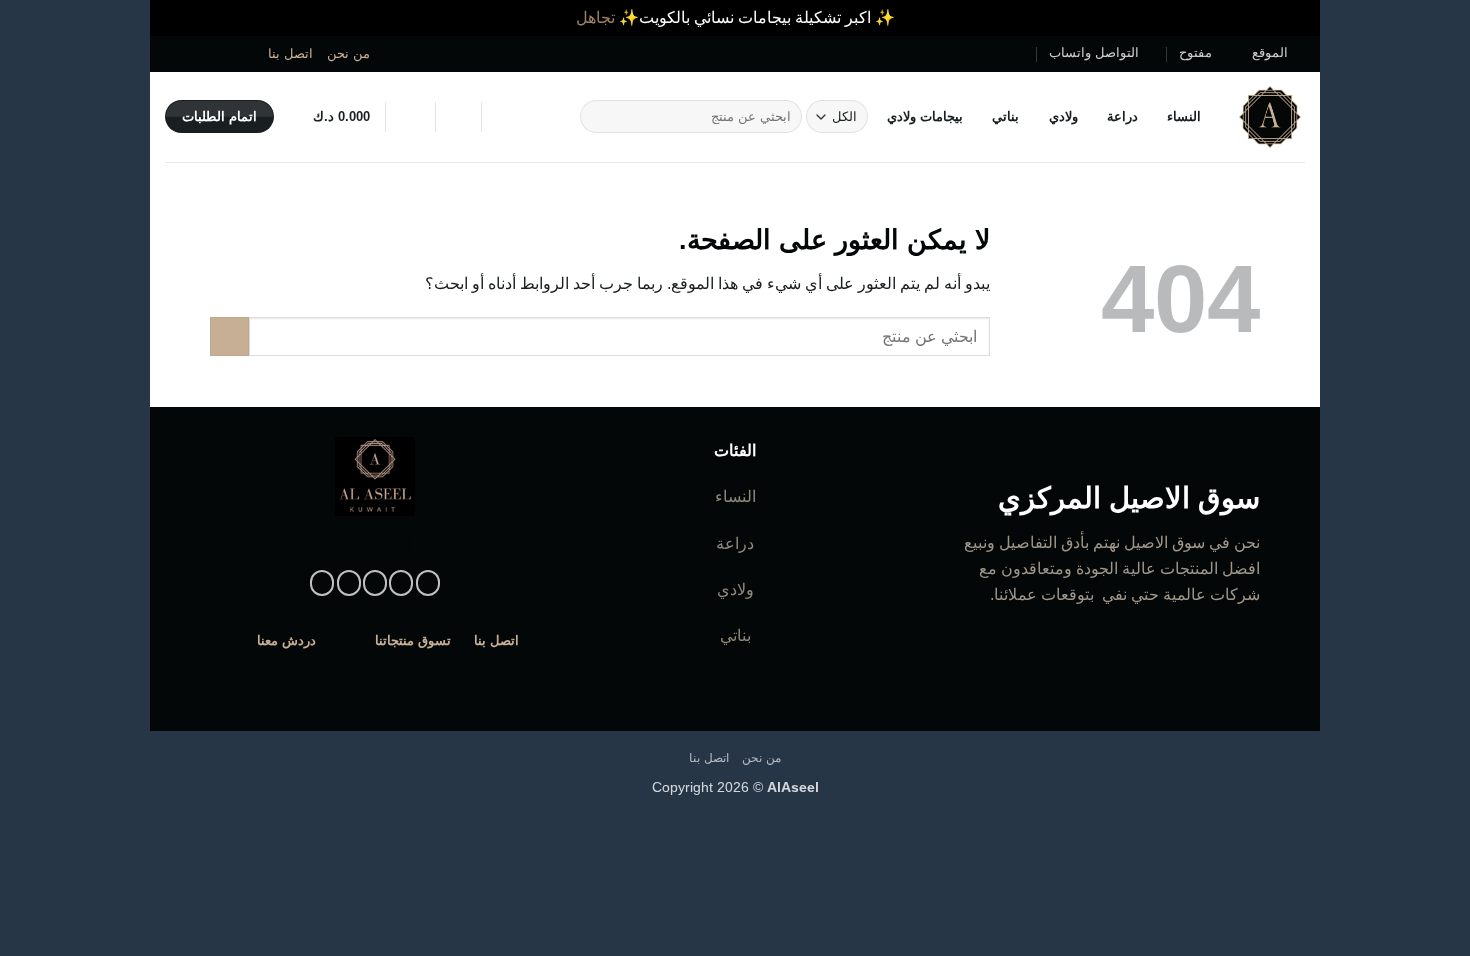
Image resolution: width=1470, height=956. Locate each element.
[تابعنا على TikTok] (232, 53)
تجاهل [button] (595, 17)
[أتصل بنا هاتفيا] (194, 53)
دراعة (1122, 116)
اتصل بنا (290, 53)
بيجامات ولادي (925, 116)
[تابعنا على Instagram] (251, 53)
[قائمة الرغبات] (458, 117)
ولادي (1063, 116)
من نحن (348, 53)
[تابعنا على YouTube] (175, 53)
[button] (410, 117)
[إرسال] (598, 117)
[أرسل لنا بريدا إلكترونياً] (213, 53)
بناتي (1005, 116)
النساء (1184, 116)
